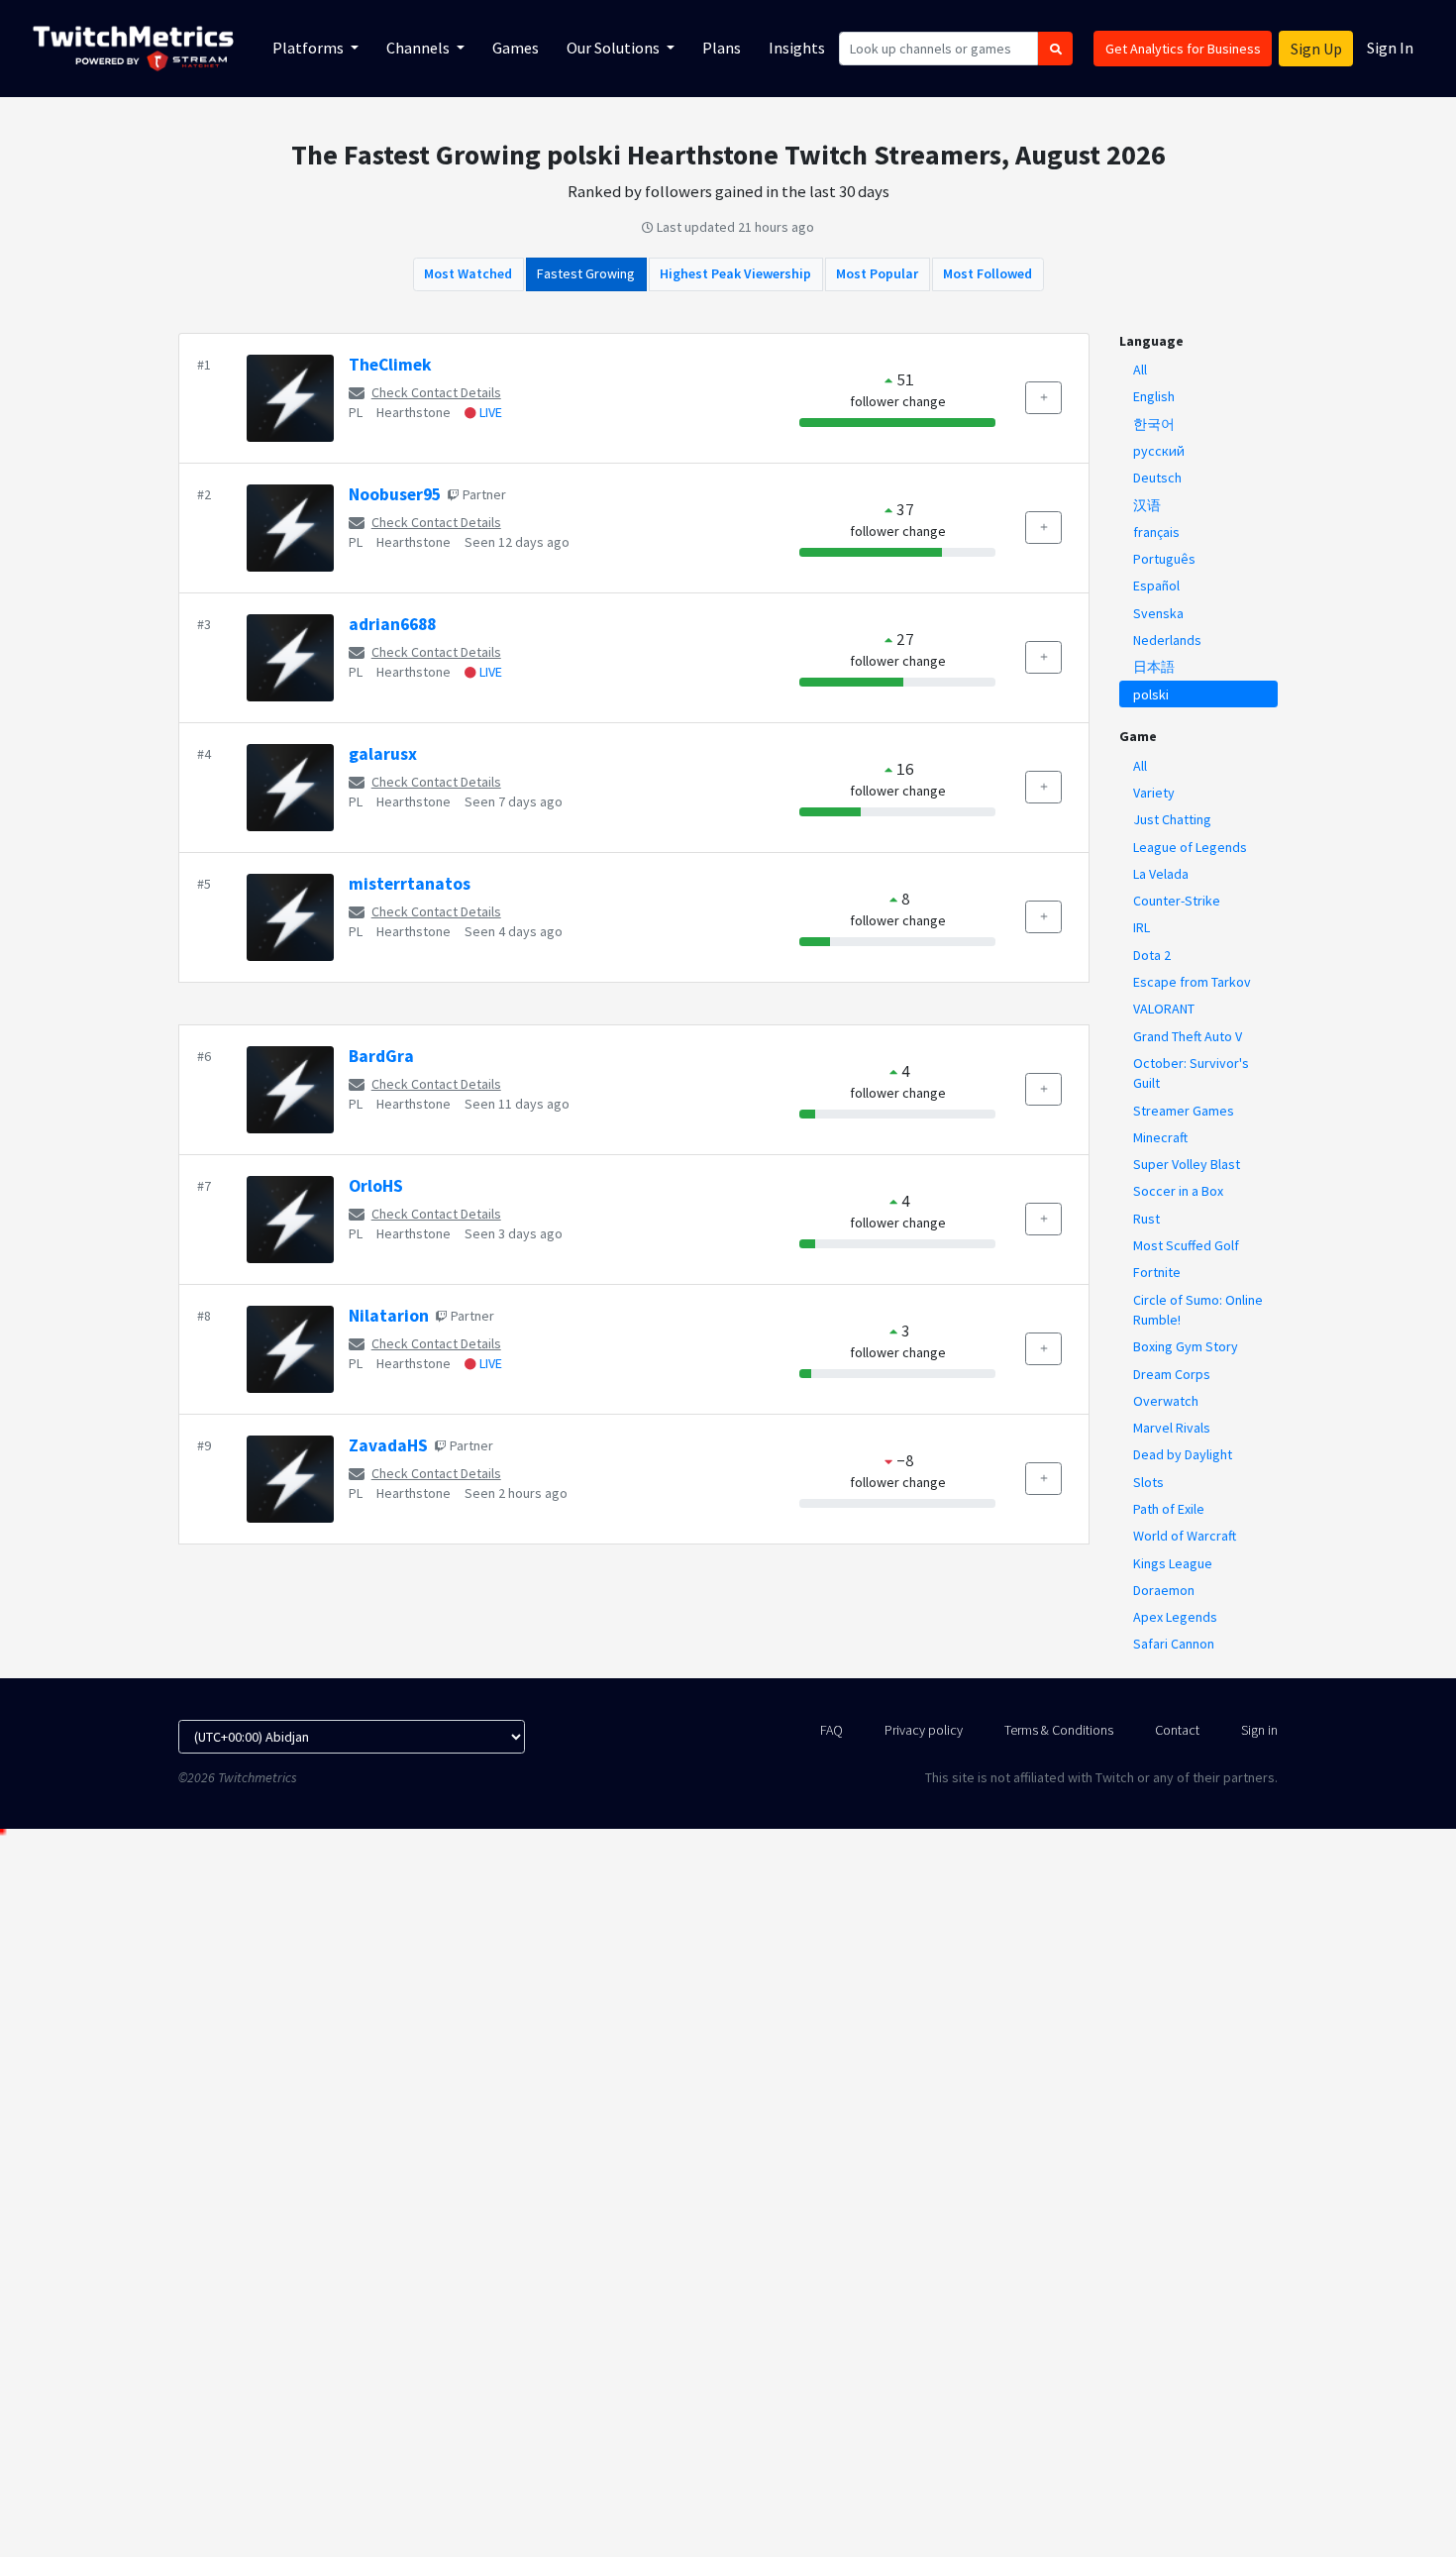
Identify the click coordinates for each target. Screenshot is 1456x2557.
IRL (1142, 927)
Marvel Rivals (1172, 1428)
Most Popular (877, 273)
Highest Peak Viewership (735, 273)
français (1156, 532)
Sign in (1259, 1730)
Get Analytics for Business (1183, 49)
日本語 (1154, 667)
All (1140, 370)
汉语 (1147, 505)
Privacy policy (924, 1730)
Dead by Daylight (1183, 1454)
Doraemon (1164, 1590)
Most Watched (468, 273)
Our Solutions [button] (615, 48)
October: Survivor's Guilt (1191, 1073)
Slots (1148, 1482)
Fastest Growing (586, 273)
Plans (722, 48)
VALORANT (1164, 1009)
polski (1151, 694)
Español (1156, 586)
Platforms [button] (310, 48)
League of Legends (1190, 847)
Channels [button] (419, 48)
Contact (1177, 1730)
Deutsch (1157, 478)
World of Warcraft (1185, 1536)
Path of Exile (1169, 1509)
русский (1159, 451)
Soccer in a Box (1178, 1191)
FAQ (832, 1730)
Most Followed (988, 273)
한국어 (1154, 424)
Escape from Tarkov (1192, 982)
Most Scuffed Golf (1186, 1245)
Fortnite (1157, 1272)
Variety (1154, 793)
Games (516, 48)
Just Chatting (1172, 819)
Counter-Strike (1177, 901)
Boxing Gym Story (1186, 1346)
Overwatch (1166, 1401)
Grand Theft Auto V (1188, 1036)
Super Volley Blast (1187, 1164)
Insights (797, 48)
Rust (1146, 1219)
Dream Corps (1172, 1374)
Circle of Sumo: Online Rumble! (1198, 1310)
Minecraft (1160, 1137)
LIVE (489, 412)
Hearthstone (414, 412)
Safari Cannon (1174, 1644)
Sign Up (1316, 49)
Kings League (1173, 1563)
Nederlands (1167, 640)
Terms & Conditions (1059, 1730)
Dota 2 (1152, 955)
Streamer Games (1184, 1111)
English (1154, 396)
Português (1164, 559)
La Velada (1161, 874)
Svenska (1158, 613)
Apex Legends (1175, 1617)
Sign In (1390, 48)
